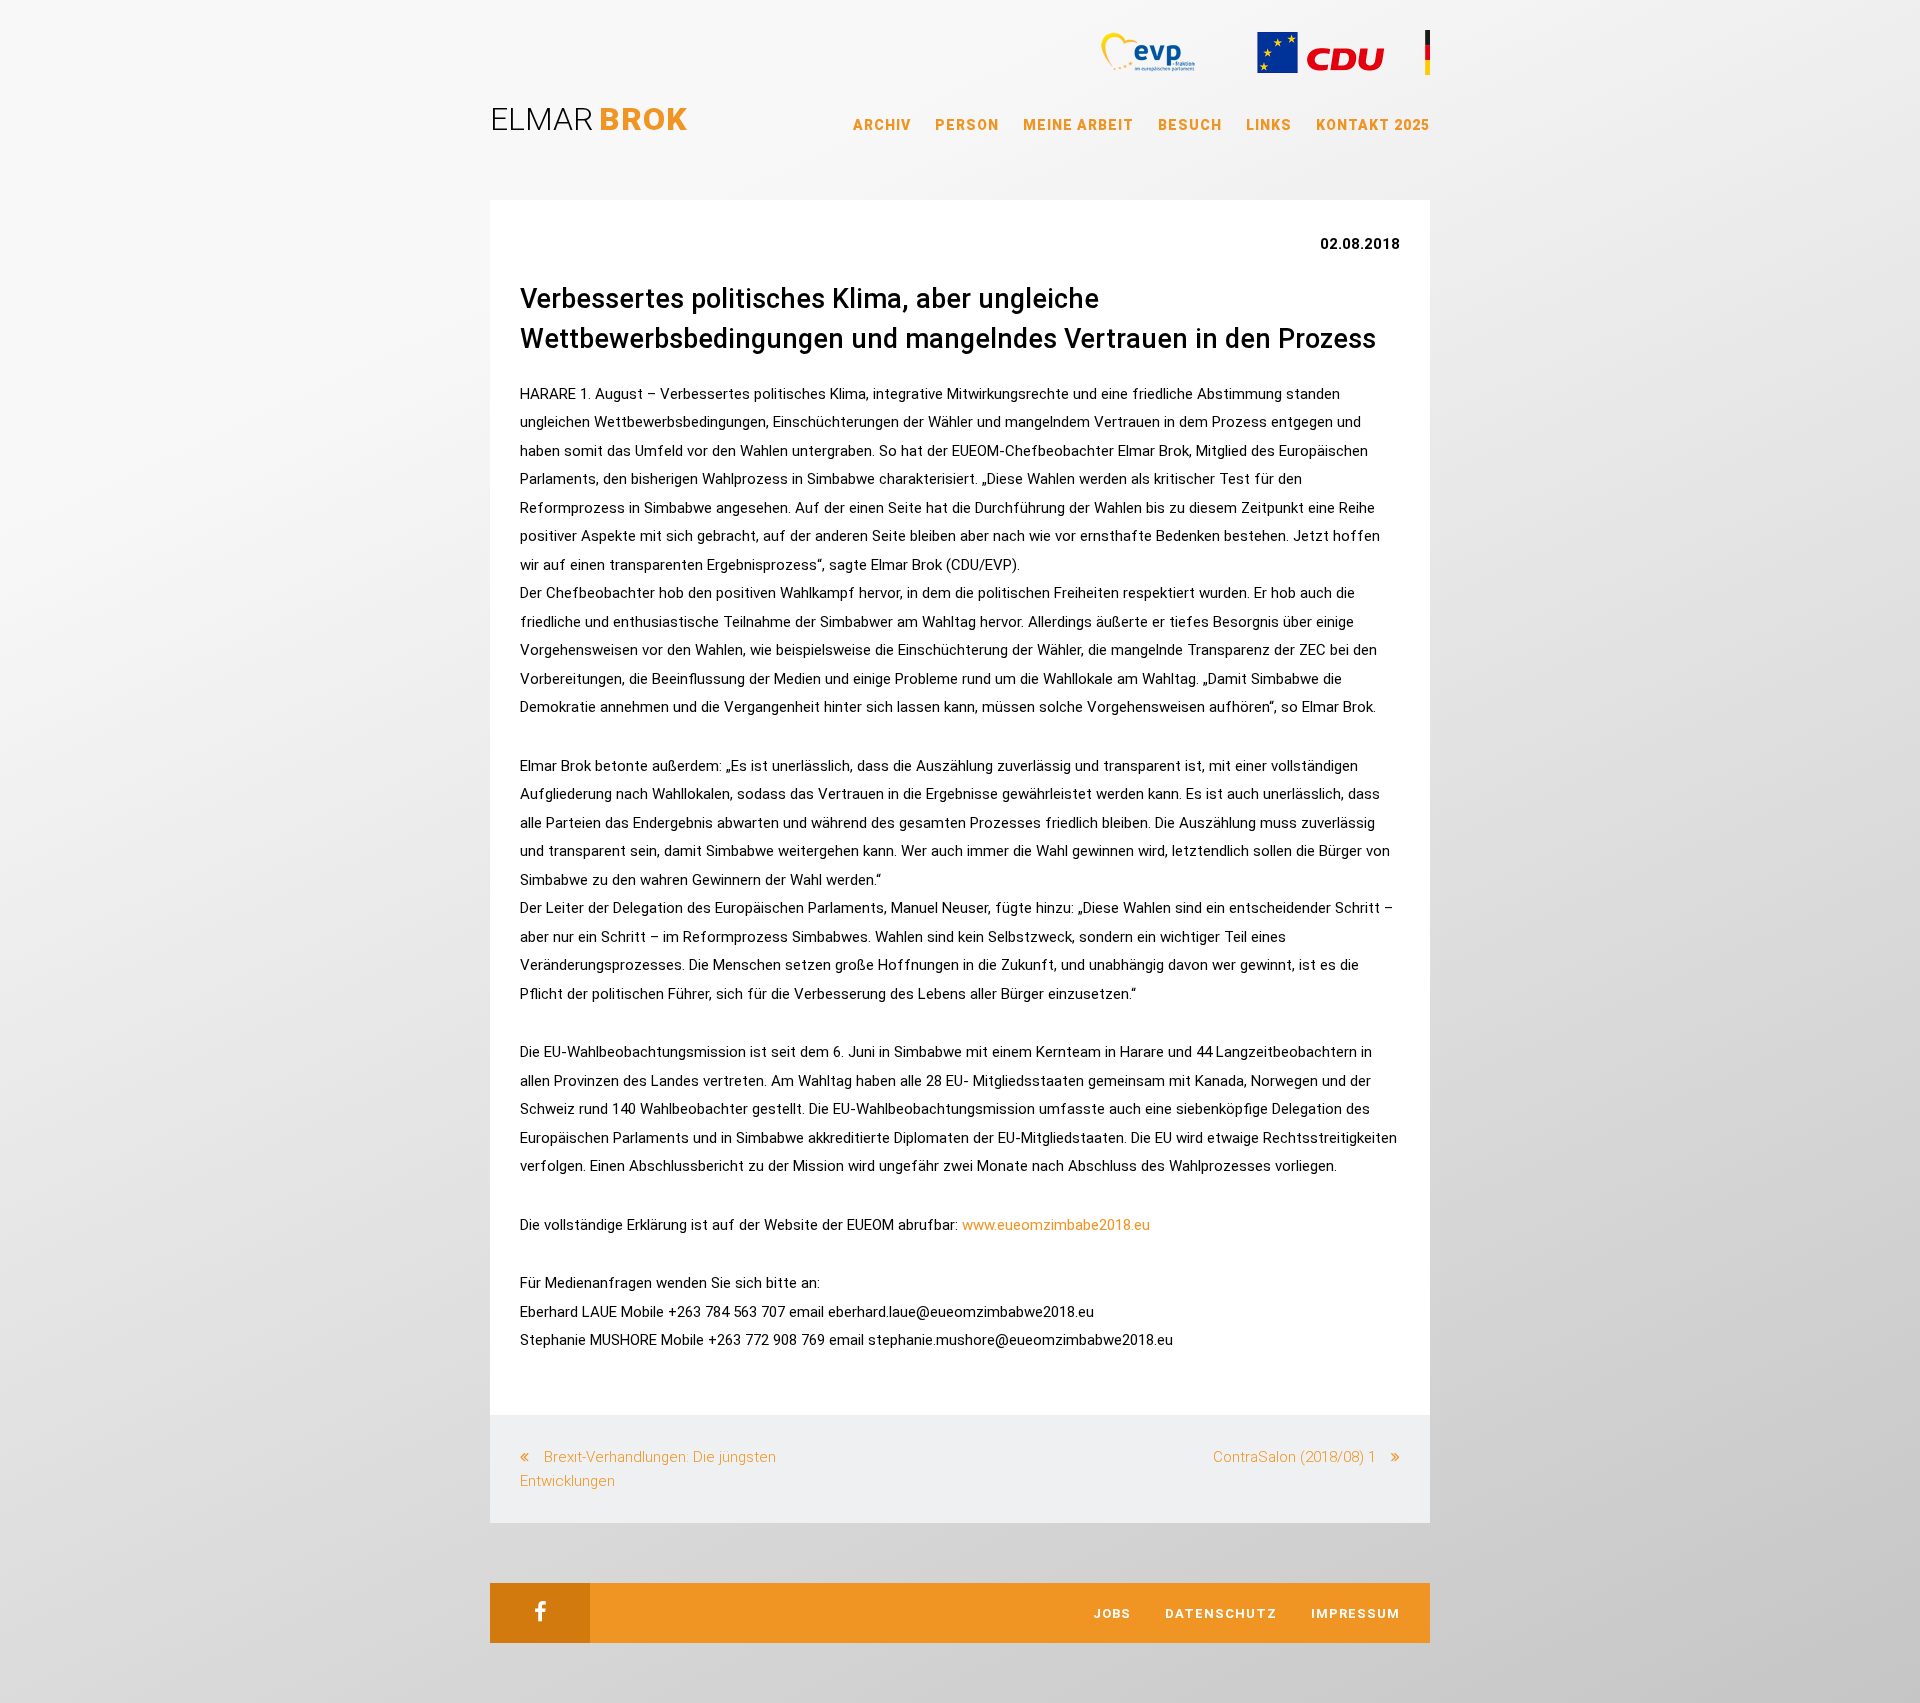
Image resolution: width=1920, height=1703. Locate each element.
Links (1269, 125)
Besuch (1190, 125)
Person (967, 125)
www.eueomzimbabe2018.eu (1056, 1225)
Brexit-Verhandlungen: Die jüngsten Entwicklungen (648, 1469)
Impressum (1355, 1613)
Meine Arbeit (1078, 125)
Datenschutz (1221, 1613)
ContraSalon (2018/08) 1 (1294, 1457)
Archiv (882, 125)
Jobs (1112, 1613)
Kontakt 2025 (1373, 125)
